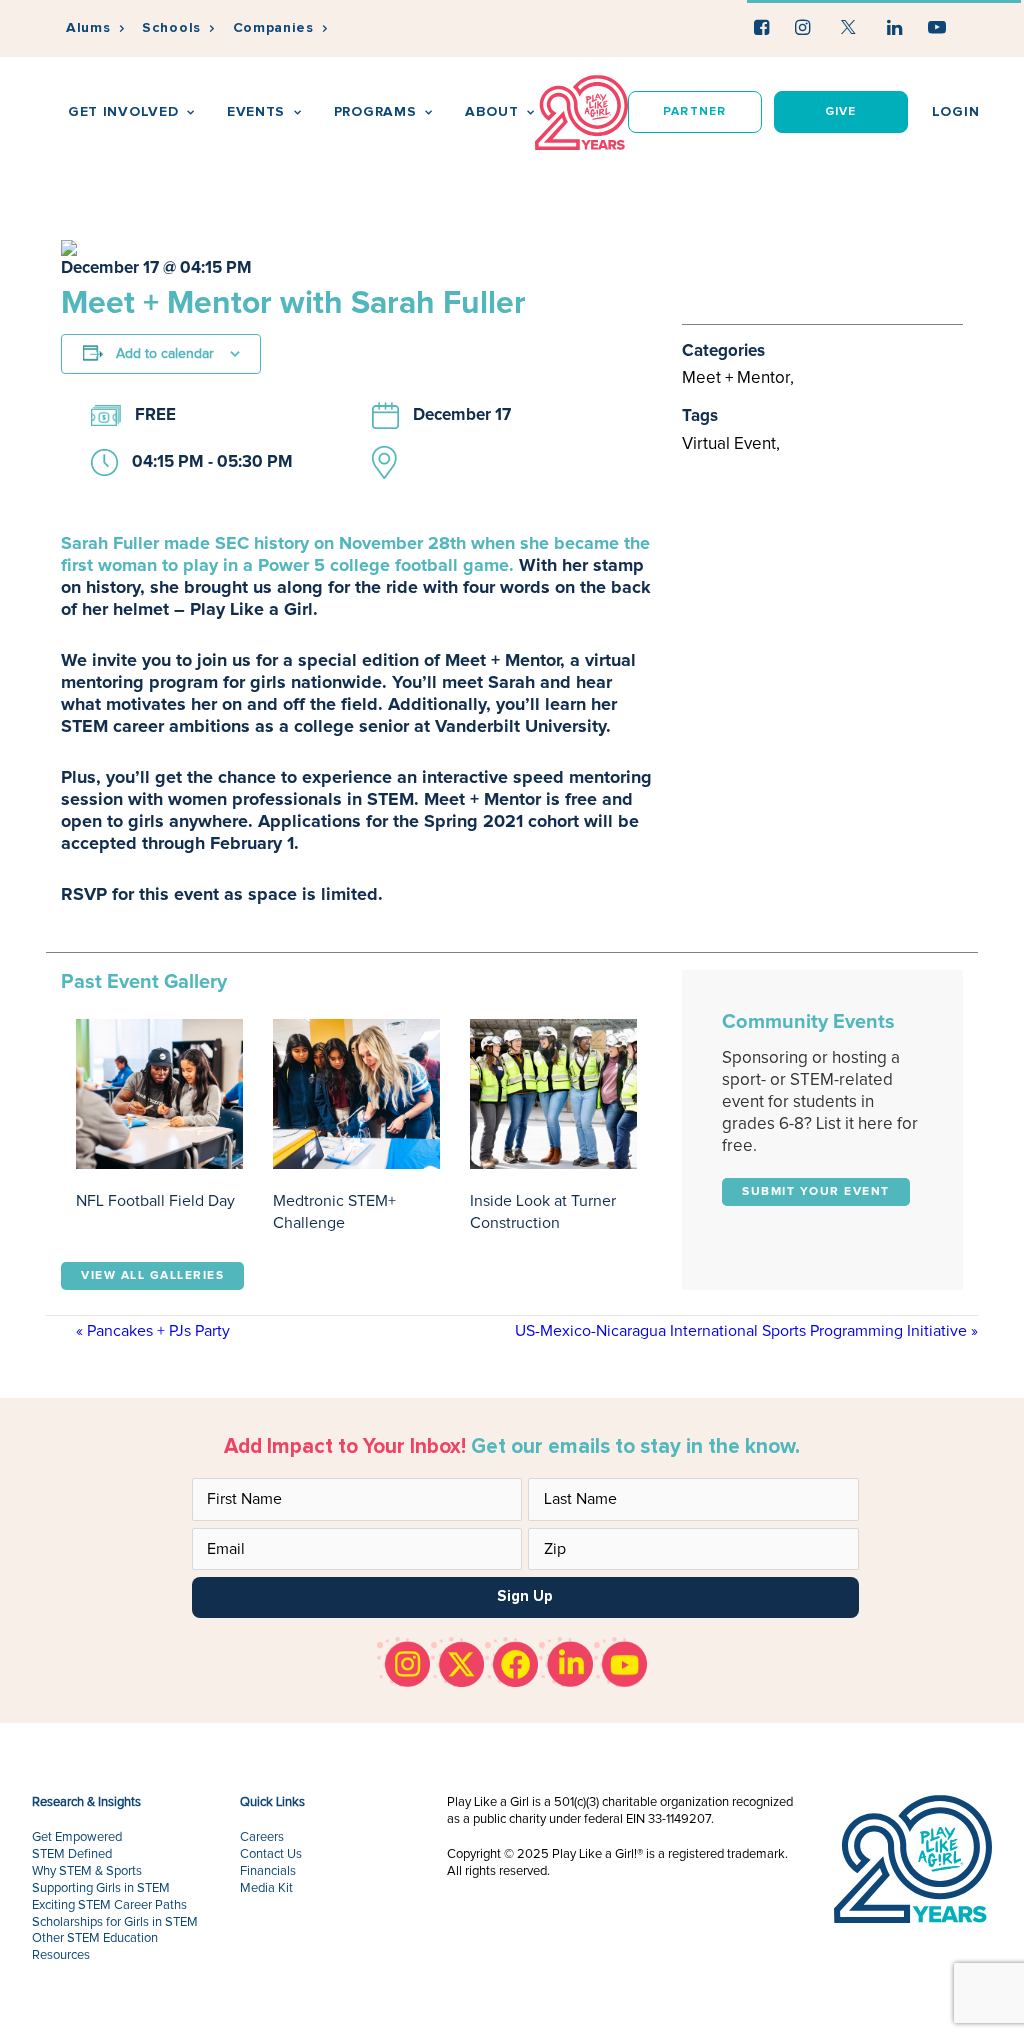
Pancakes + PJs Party (153, 1331)
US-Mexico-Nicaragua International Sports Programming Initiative (746, 1331)
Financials (268, 1871)
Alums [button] (88, 27)
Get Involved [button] (123, 111)
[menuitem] (95, 28)
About (492, 111)
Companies (273, 27)
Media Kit (266, 1888)
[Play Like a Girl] (581, 112)
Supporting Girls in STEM (101, 1888)
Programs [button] (375, 111)
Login (956, 111)
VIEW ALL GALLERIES (152, 1276)
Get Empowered (77, 1837)
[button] (761, 27)
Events (256, 111)
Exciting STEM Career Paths (109, 1905)
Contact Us (271, 1854)
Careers (262, 1837)
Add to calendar (165, 354)
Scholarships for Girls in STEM (115, 1922)
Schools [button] (171, 27)
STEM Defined (72, 1854)
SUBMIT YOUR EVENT (816, 1192)
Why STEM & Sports (87, 1871)
